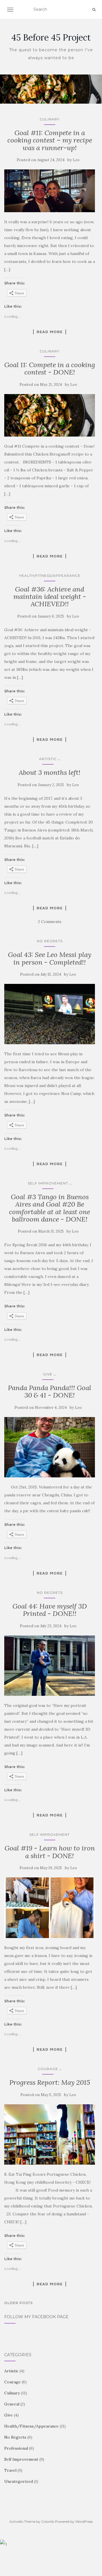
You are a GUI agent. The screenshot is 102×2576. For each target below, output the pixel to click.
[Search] (94, 10)
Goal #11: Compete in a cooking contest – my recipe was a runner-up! (50, 140)
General (12, 2404)
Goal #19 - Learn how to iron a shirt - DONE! (50, 1852)
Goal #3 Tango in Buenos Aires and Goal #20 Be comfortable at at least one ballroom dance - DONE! (50, 1208)
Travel (10, 2470)
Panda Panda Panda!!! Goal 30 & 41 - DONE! (50, 1391)
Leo (76, 160)
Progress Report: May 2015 (50, 2082)
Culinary (50, 119)
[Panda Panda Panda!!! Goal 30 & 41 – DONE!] (50, 1447)
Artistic (48, 759)
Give (48, 1374)
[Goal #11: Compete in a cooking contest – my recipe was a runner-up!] (50, 191)
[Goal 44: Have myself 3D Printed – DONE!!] (50, 1666)
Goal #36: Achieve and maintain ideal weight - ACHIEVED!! (50, 597)
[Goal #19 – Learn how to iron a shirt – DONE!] (50, 1908)
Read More (50, 332)
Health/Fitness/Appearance (50, 576)
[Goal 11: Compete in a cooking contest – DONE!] (50, 415)
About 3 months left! (50, 772)
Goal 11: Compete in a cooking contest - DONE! (50, 368)
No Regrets (50, 941)
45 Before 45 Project (51, 37)
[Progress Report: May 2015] (50, 2134)
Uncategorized (19, 2481)
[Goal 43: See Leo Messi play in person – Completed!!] (50, 1014)
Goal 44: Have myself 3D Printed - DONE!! (50, 1610)
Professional (16, 2448)
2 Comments (50, 922)
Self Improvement (48, 1183)
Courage (48, 2069)
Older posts (18, 2303)
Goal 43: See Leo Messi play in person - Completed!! (50, 958)
